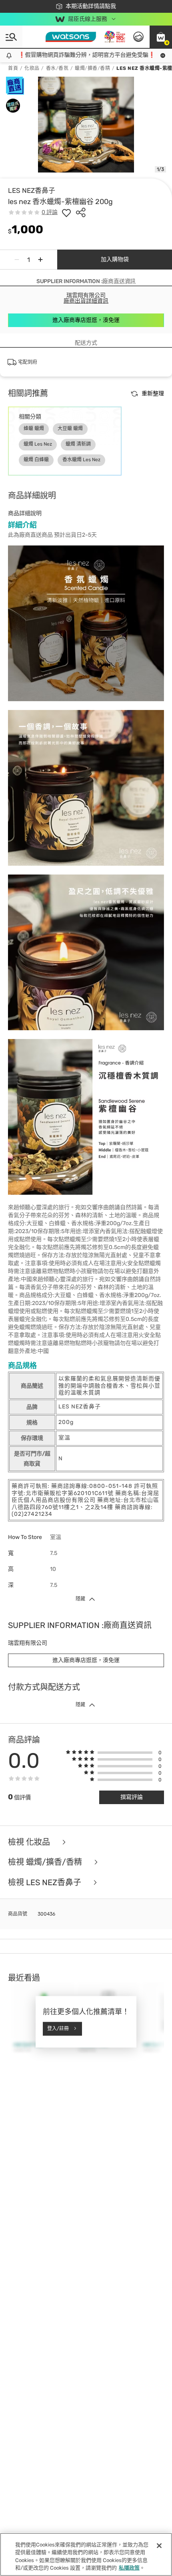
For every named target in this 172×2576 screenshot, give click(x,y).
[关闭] (159, 2546)
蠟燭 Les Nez (38, 444)
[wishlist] (66, 212)
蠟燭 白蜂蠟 (36, 460)
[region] (86, 2554)
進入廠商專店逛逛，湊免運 (86, 320)
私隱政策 (129, 2568)
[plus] (40, 260)
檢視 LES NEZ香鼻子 (46, 1883)
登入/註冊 (58, 2029)
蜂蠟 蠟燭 (34, 428)
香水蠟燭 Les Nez (81, 460)
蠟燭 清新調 (78, 444)
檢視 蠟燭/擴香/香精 (46, 1862)
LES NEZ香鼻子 (32, 190)
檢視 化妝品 (30, 1842)
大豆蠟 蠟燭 (70, 428)
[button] (161, 37)
